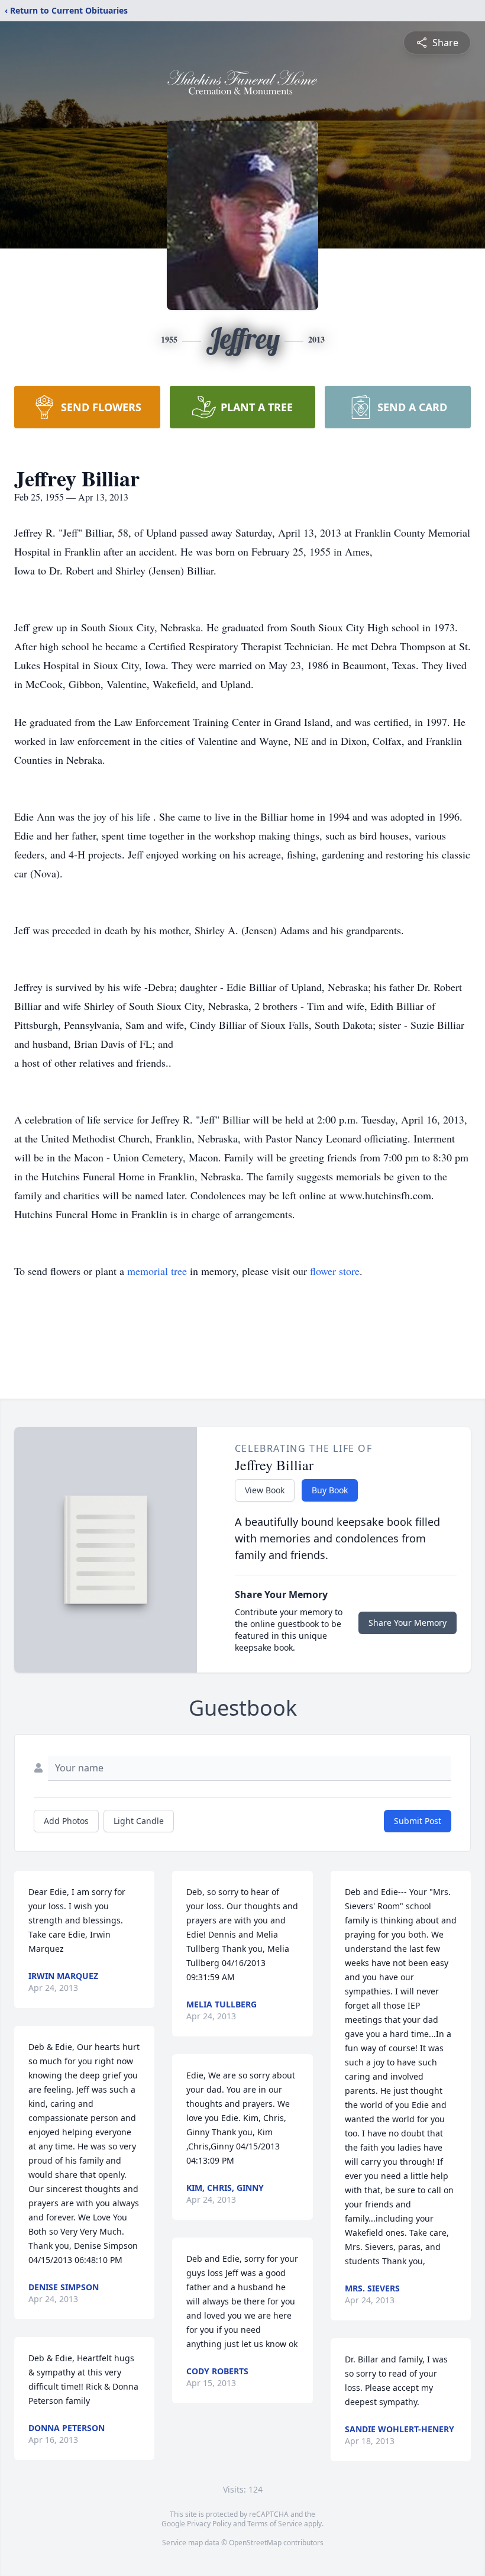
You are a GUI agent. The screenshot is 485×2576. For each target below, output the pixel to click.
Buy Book (330, 1490)
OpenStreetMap (255, 2543)
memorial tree (157, 1271)
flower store (335, 1271)
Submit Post (418, 1821)
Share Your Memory (408, 1623)
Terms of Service (275, 2524)
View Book (265, 1490)
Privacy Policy (209, 2524)
